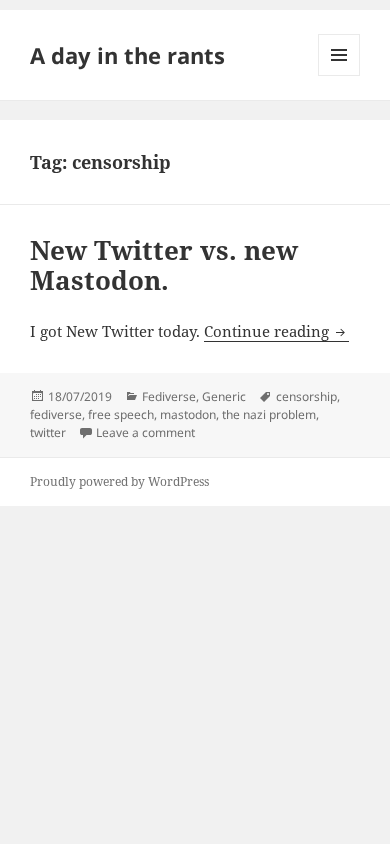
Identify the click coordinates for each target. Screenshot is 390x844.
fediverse (56, 414)
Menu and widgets (339, 75)
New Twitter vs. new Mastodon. (164, 265)
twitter (48, 432)
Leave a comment (145, 432)
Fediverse (169, 396)
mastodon (188, 414)
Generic (224, 396)
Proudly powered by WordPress (119, 481)
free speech (121, 414)
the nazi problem (269, 414)
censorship (306, 396)
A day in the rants (127, 55)
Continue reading (276, 331)
